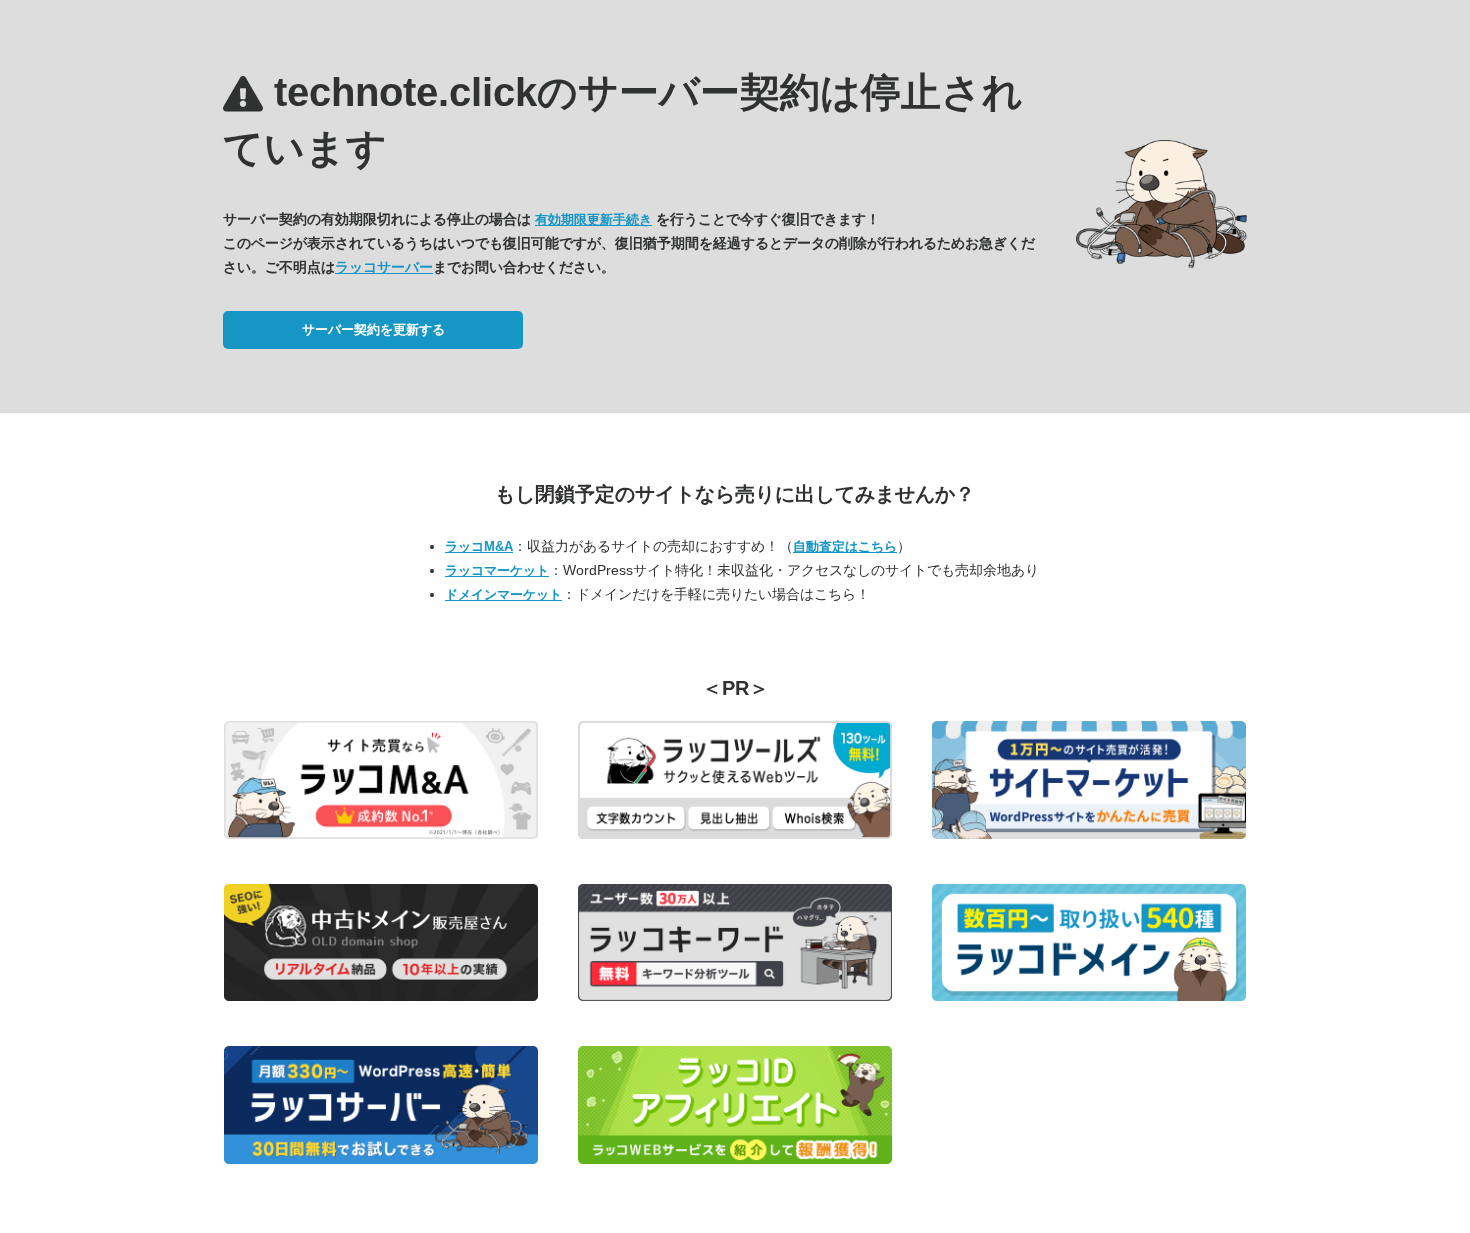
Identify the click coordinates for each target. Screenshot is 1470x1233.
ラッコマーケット (497, 570)
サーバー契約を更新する (373, 329)
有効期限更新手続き (593, 219)
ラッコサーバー (384, 267)
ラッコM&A (479, 546)
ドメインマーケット (503, 594)
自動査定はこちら (845, 546)
